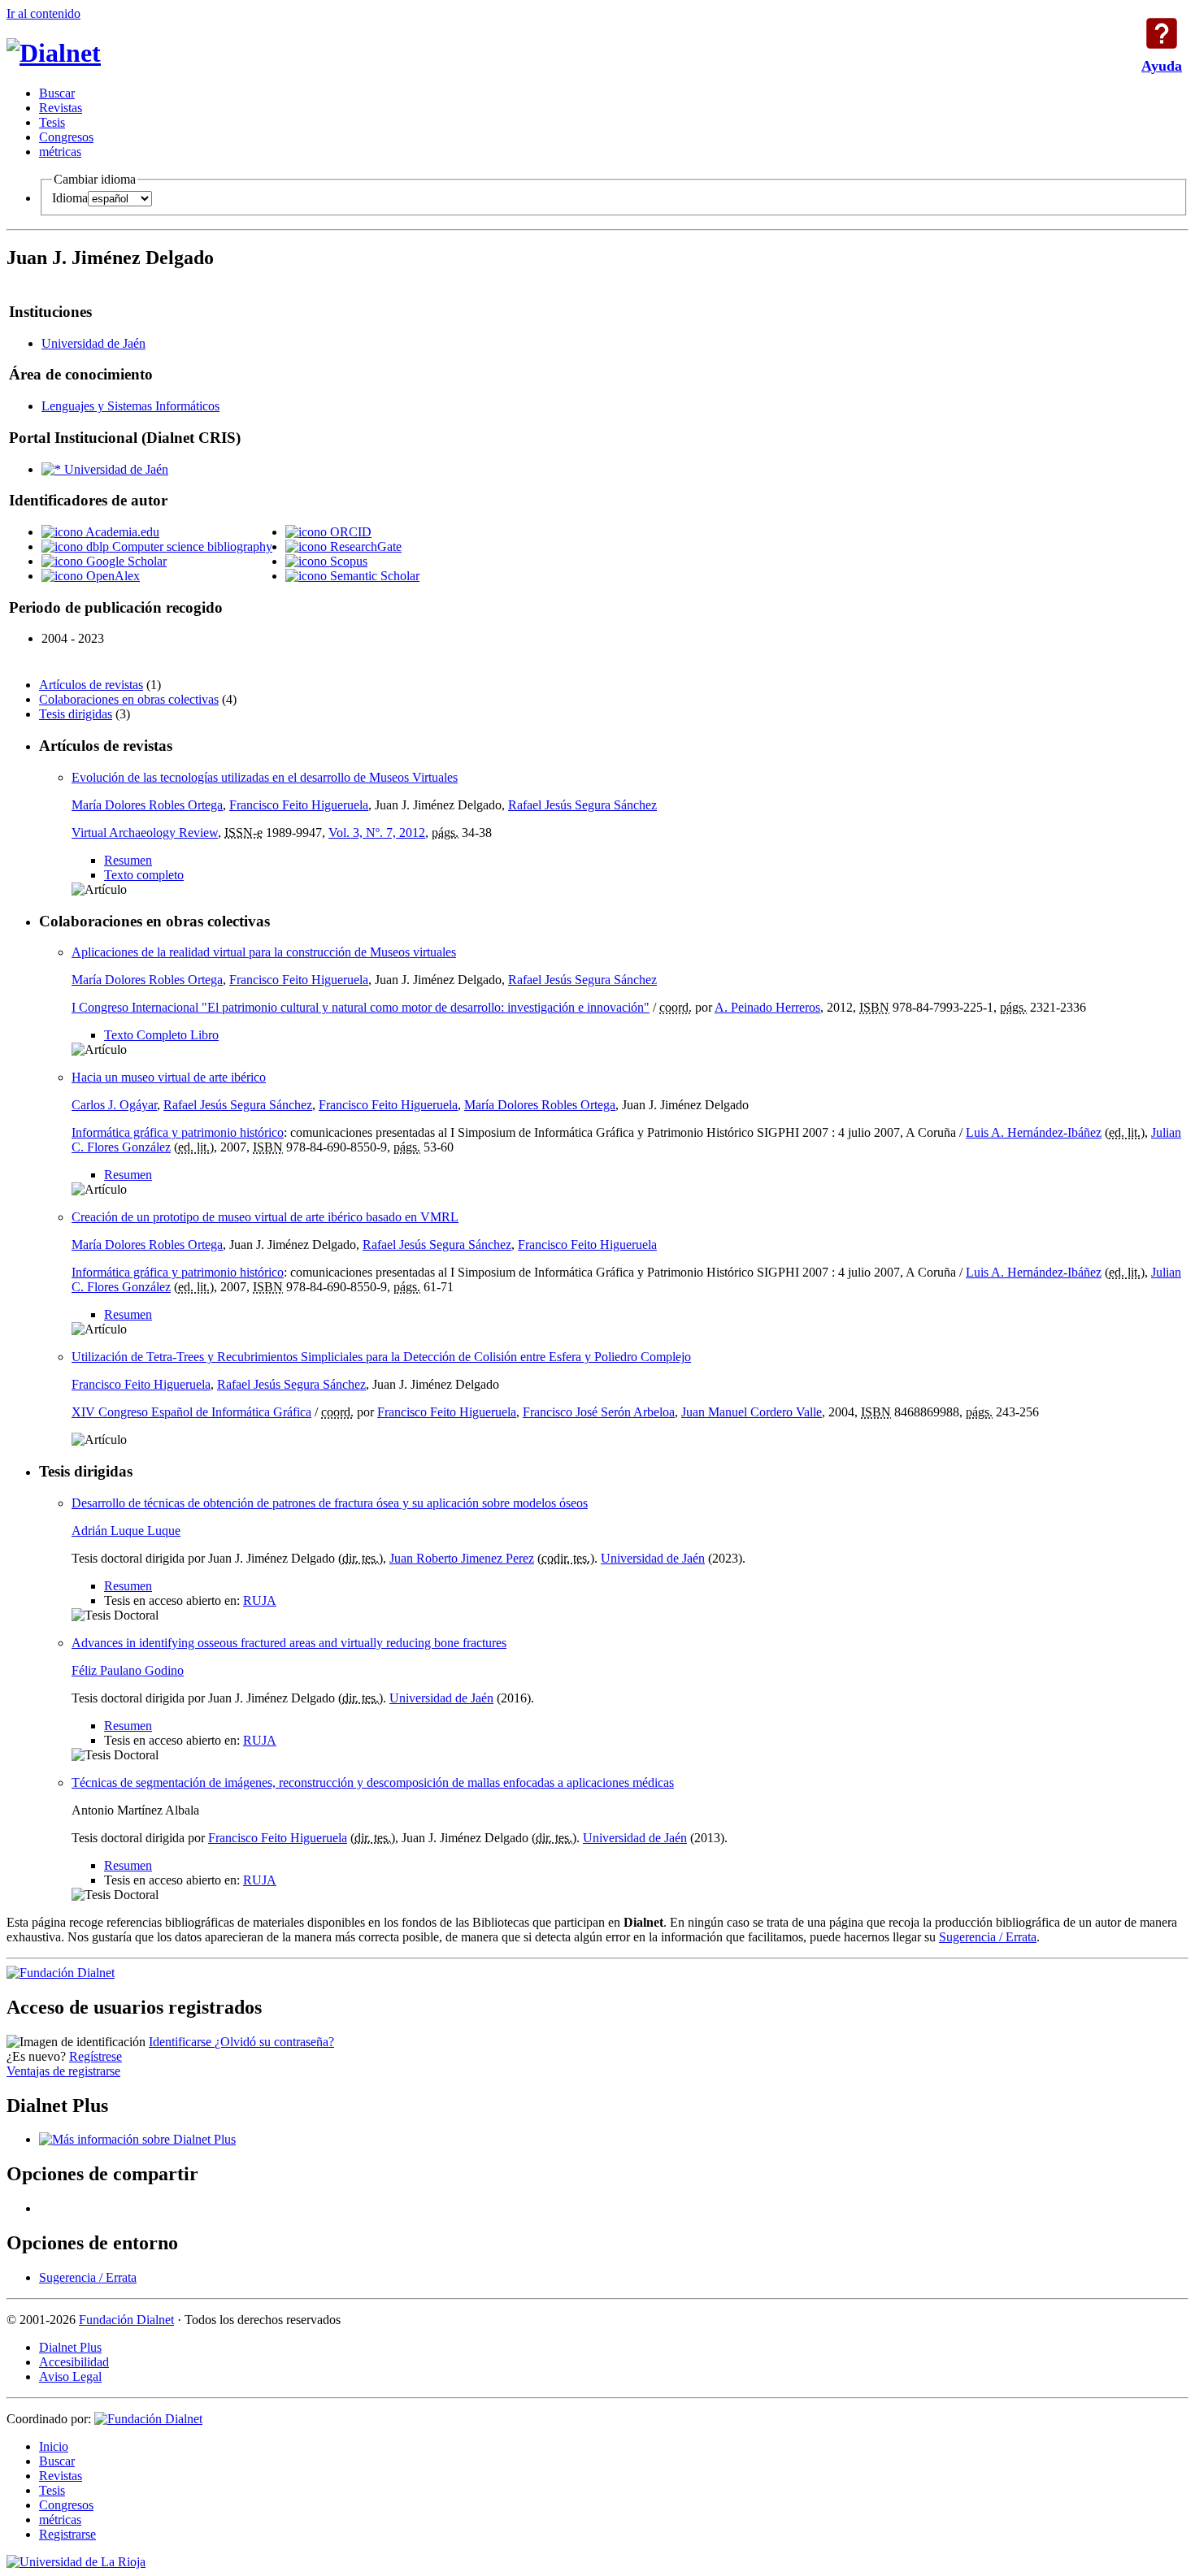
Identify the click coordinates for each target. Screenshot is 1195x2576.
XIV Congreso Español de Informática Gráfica (191, 1412)
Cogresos (66, 137)
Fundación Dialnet (126, 2320)
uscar (57, 93)
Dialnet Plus (70, 2347)
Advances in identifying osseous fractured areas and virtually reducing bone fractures (289, 1643)
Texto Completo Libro (161, 1035)
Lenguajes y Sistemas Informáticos (130, 406)
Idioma (70, 198)
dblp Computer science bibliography (178, 546)
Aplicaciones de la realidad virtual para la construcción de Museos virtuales (264, 952)
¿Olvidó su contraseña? (274, 2042)
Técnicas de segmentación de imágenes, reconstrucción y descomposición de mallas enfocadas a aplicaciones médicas (373, 1782)
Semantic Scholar (373, 576)
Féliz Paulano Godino (128, 1670)
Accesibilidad (74, 2362)
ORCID (349, 532)
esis (52, 122)
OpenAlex (111, 576)
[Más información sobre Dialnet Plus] (137, 2139)
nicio (54, 2446)
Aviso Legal (70, 2377)
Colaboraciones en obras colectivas (129, 699)
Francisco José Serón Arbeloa (599, 1412)
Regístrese (96, 2056)
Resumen (128, 860)
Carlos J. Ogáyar (114, 1105)
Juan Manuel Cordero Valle (752, 1412)
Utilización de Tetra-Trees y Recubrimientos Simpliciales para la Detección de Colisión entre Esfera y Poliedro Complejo (381, 1357)
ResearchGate (364, 546)
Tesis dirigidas (76, 714)
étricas (60, 152)
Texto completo (144, 875)
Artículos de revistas (91, 685)
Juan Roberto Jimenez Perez (462, 1558)
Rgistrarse (67, 2534)
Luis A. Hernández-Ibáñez (1034, 1132)
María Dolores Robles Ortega (147, 805)
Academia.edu (121, 532)
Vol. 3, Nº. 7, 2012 (377, 833)
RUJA (260, 1600)
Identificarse (182, 2042)
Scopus (347, 561)
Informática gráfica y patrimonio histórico (178, 1132)
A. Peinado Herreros (767, 1007)
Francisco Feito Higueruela (299, 805)
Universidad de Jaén (93, 343)
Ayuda (1162, 33)
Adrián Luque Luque (126, 1531)
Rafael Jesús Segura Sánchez (582, 805)
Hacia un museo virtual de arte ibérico (169, 1077)
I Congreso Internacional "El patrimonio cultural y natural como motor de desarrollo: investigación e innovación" (361, 1007)
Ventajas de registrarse (63, 2071)
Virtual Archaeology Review (145, 833)
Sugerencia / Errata (988, 1937)
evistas (61, 108)
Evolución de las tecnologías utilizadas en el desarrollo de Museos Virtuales (265, 777)
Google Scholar (125, 561)
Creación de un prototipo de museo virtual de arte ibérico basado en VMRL (265, 1217)
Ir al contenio (43, 13)
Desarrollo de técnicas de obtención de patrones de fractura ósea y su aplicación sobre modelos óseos (330, 1503)
